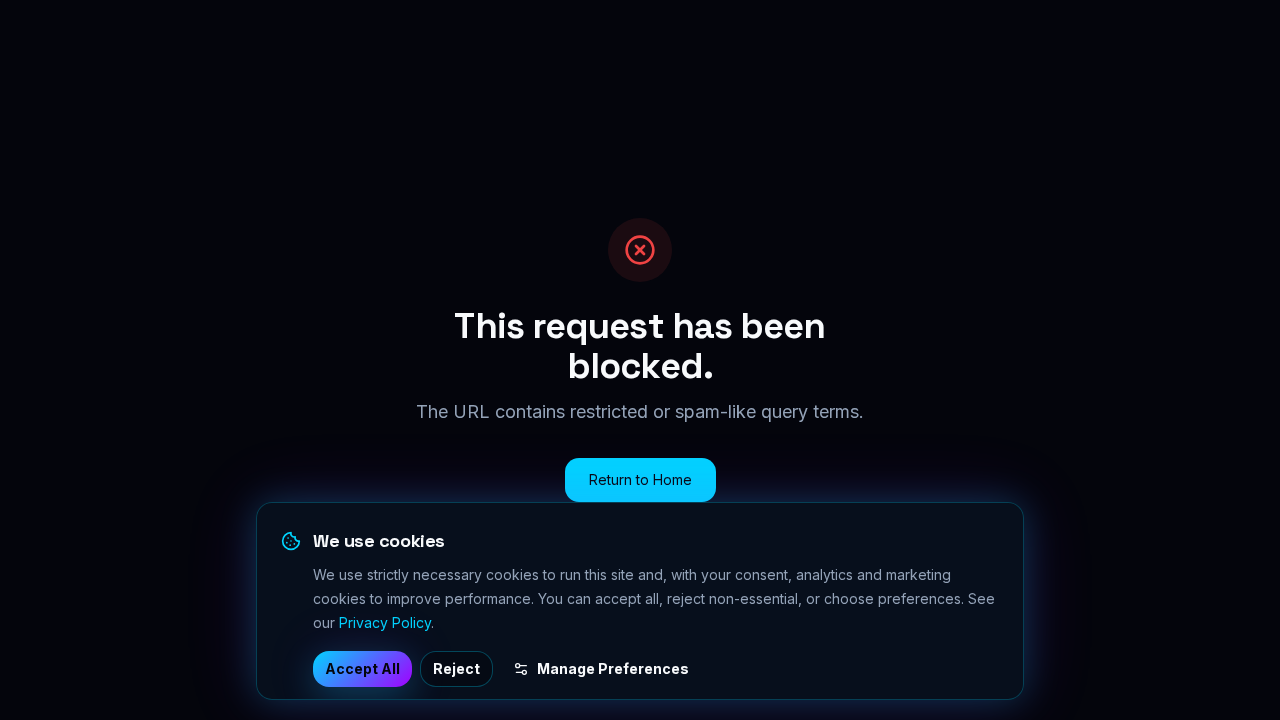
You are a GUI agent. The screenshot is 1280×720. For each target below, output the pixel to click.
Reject (456, 668)
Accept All (362, 668)
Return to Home (640, 479)
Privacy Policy (385, 622)
